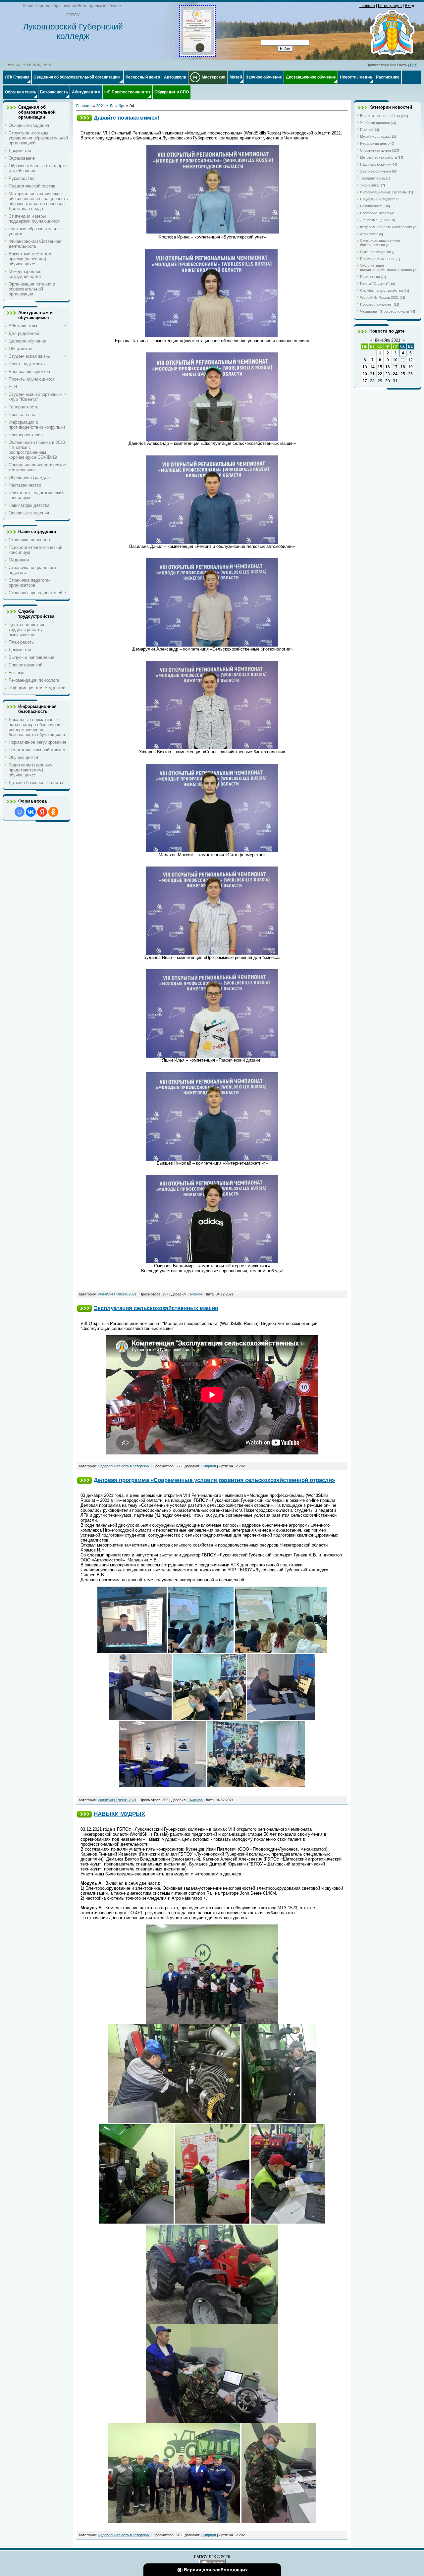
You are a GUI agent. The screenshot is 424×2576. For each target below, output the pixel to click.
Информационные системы (383, 192)
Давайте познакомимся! (127, 118)
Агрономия (369, 234)
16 (388, 367)
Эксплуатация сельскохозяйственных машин (156, 1308)
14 (372, 367)
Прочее (366, 130)
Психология (370, 277)
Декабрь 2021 (388, 340)
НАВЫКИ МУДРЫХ (119, 1814)
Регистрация (390, 6)
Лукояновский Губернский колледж (73, 31)
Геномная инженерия (378, 259)
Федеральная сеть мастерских (124, 1466)
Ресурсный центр (375, 143)
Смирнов (195, 1294)
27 (365, 381)
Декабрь (117, 106)
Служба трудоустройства (381, 290)
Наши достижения (375, 164)
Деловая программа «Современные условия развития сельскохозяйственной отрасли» (214, 1480)
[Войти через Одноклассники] (53, 812)
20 (365, 374)
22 (380, 374)
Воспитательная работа (380, 116)
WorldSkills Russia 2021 (117, 1294)
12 (410, 360)
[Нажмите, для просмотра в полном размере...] (197, 54)
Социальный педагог (377, 199)
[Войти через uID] (20, 812)
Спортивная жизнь (376, 150)
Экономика (369, 185)
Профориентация (375, 213)
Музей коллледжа (375, 136)
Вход (409, 6)
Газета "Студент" (374, 284)
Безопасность (372, 206)
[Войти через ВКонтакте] (31, 812)
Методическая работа (378, 157)
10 (395, 360)
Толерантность (373, 178)
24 (395, 374)
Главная (367, 6)
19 (410, 367)
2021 (101, 106)
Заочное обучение (376, 171)
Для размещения (374, 220)
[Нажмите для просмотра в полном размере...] (213, 232)
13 (365, 367)
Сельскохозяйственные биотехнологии (380, 243)
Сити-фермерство (375, 252)
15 (380, 367)
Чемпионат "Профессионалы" (385, 311)
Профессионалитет (376, 304)
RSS (414, 65)
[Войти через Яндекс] (42, 812)
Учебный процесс (375, 123)
